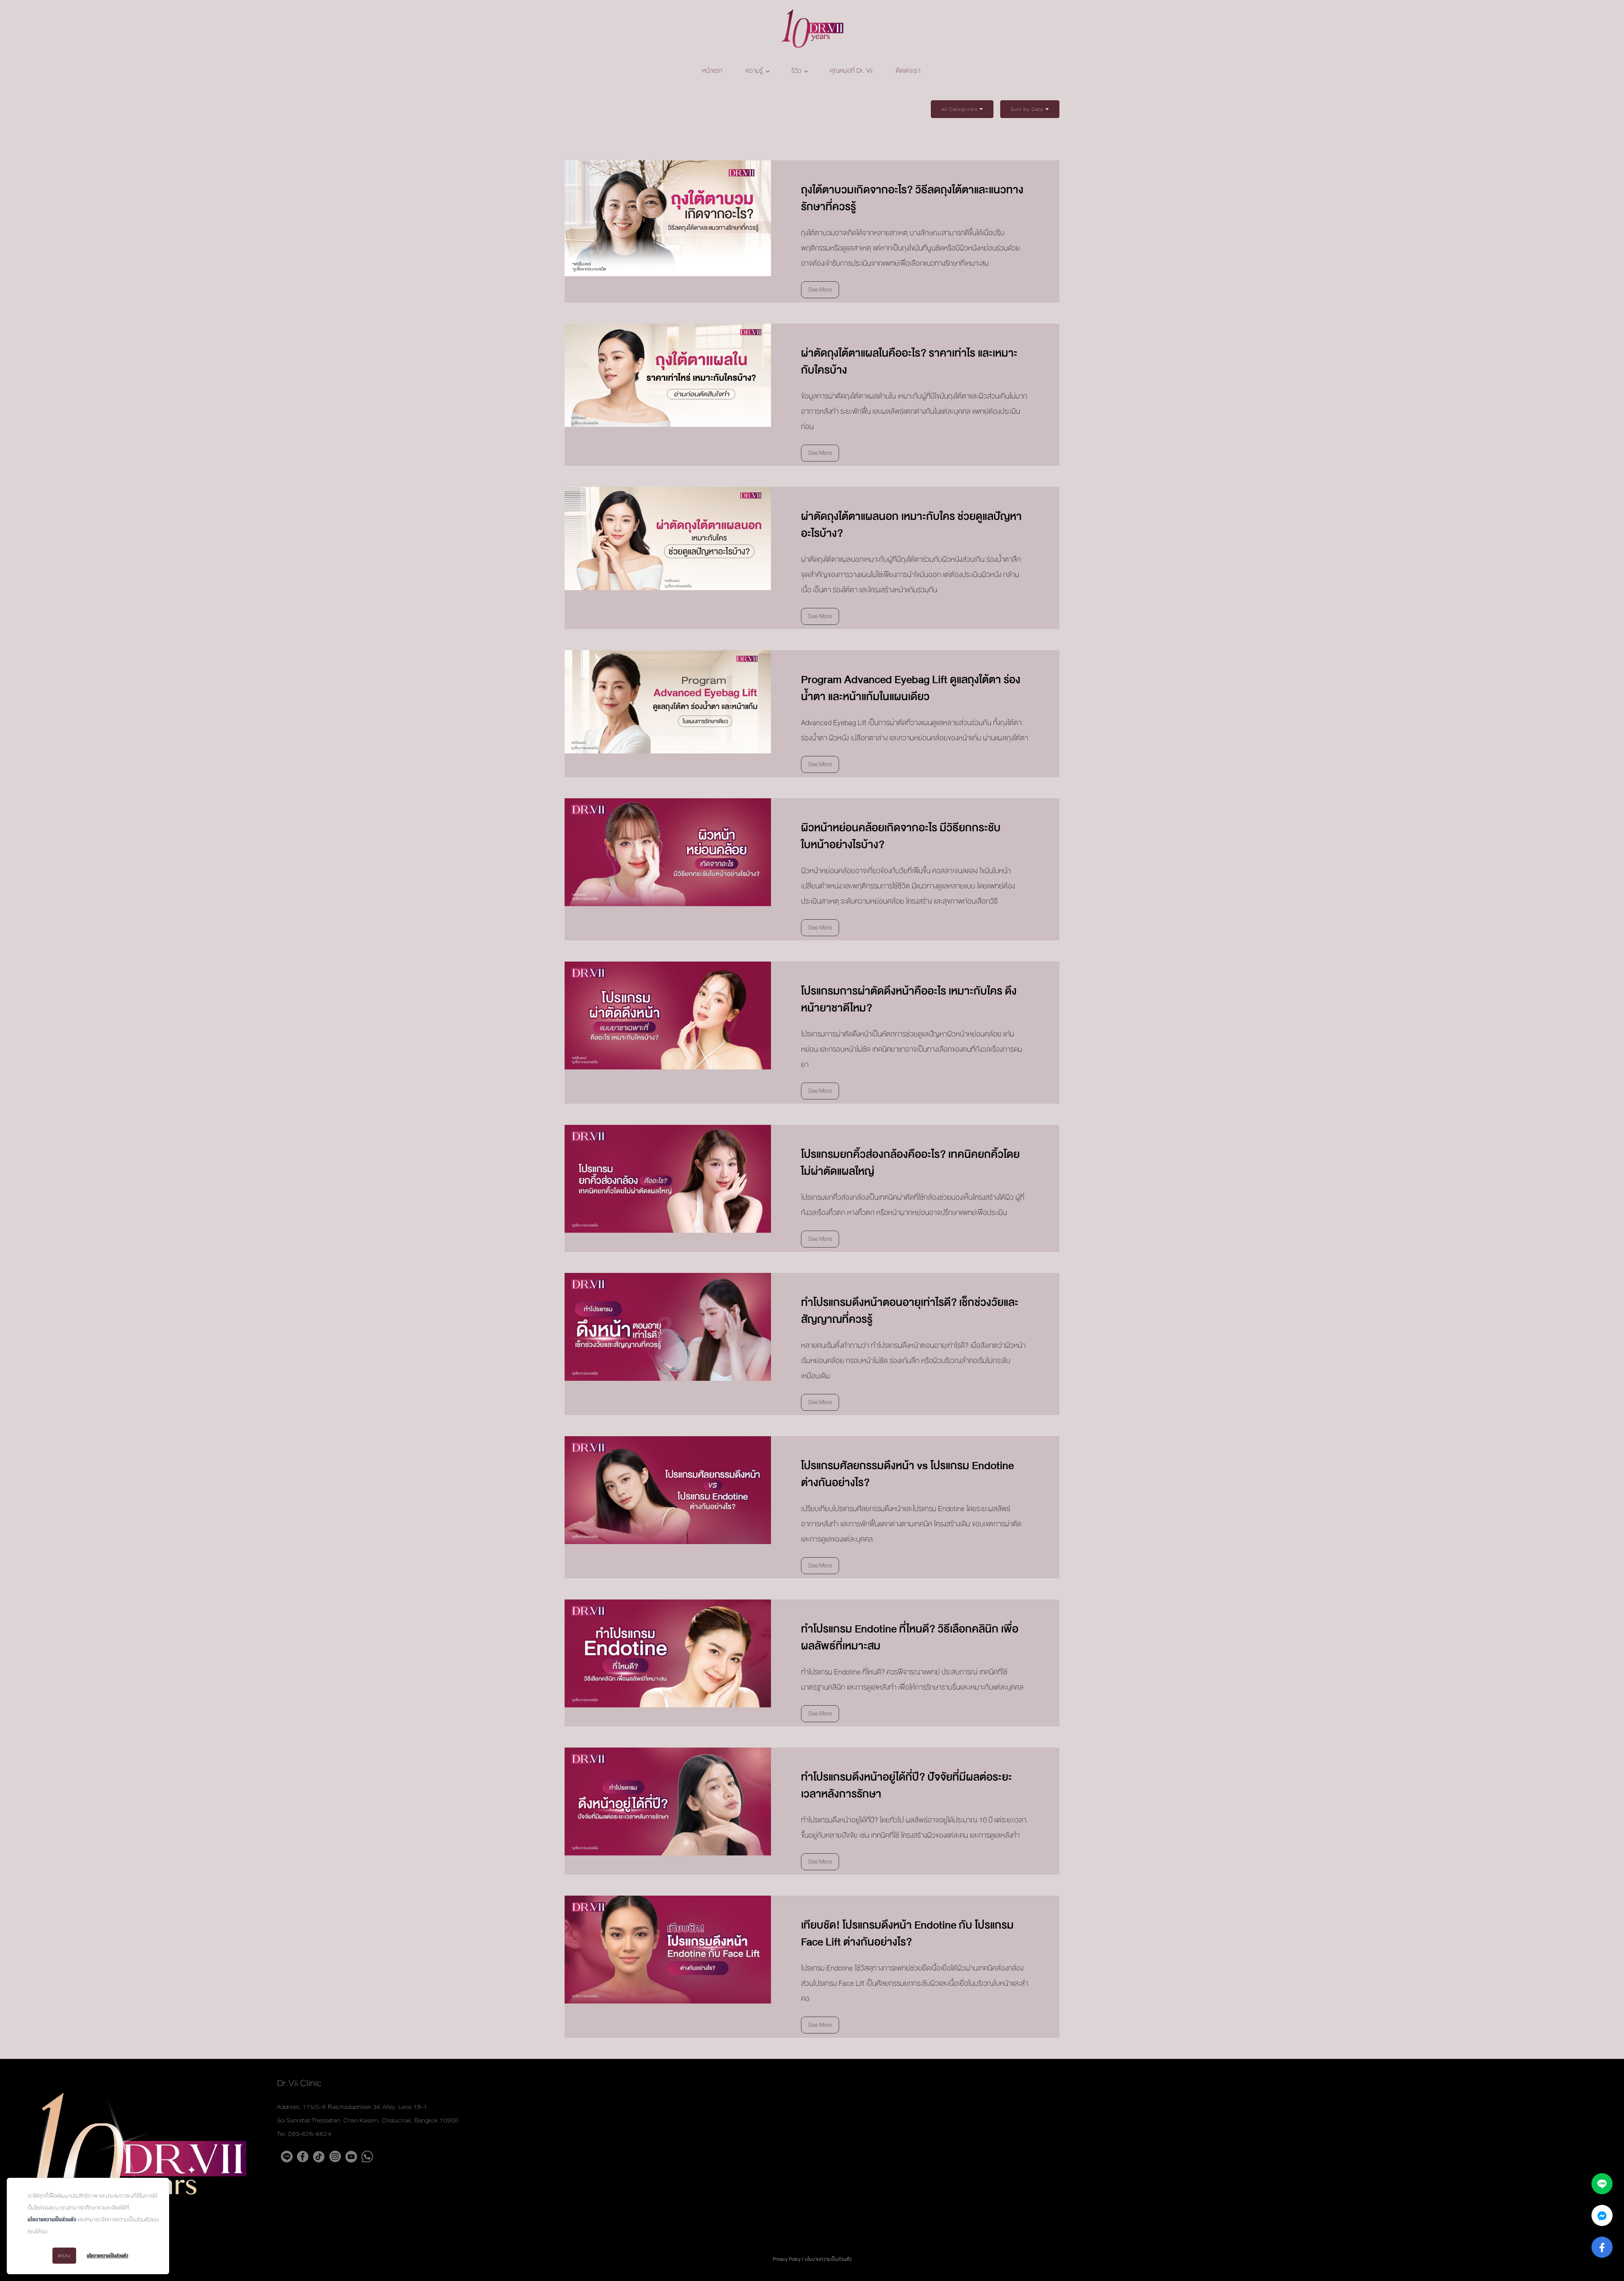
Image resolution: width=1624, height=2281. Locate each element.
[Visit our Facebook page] (1602, 2247)
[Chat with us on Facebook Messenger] (1602, 2215)
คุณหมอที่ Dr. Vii (851, 71)
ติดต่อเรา (908, 71)
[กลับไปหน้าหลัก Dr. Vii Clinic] (812, 30)
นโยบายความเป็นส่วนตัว (52, 2220)
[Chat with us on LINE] (1602, 2184)
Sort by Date (1027, 109)
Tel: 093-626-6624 (304, 2134)
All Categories (960, 109)
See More (820, 290)
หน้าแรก (712, 71)
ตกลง (64, 2256)
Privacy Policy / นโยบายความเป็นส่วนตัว (812, 2259)
